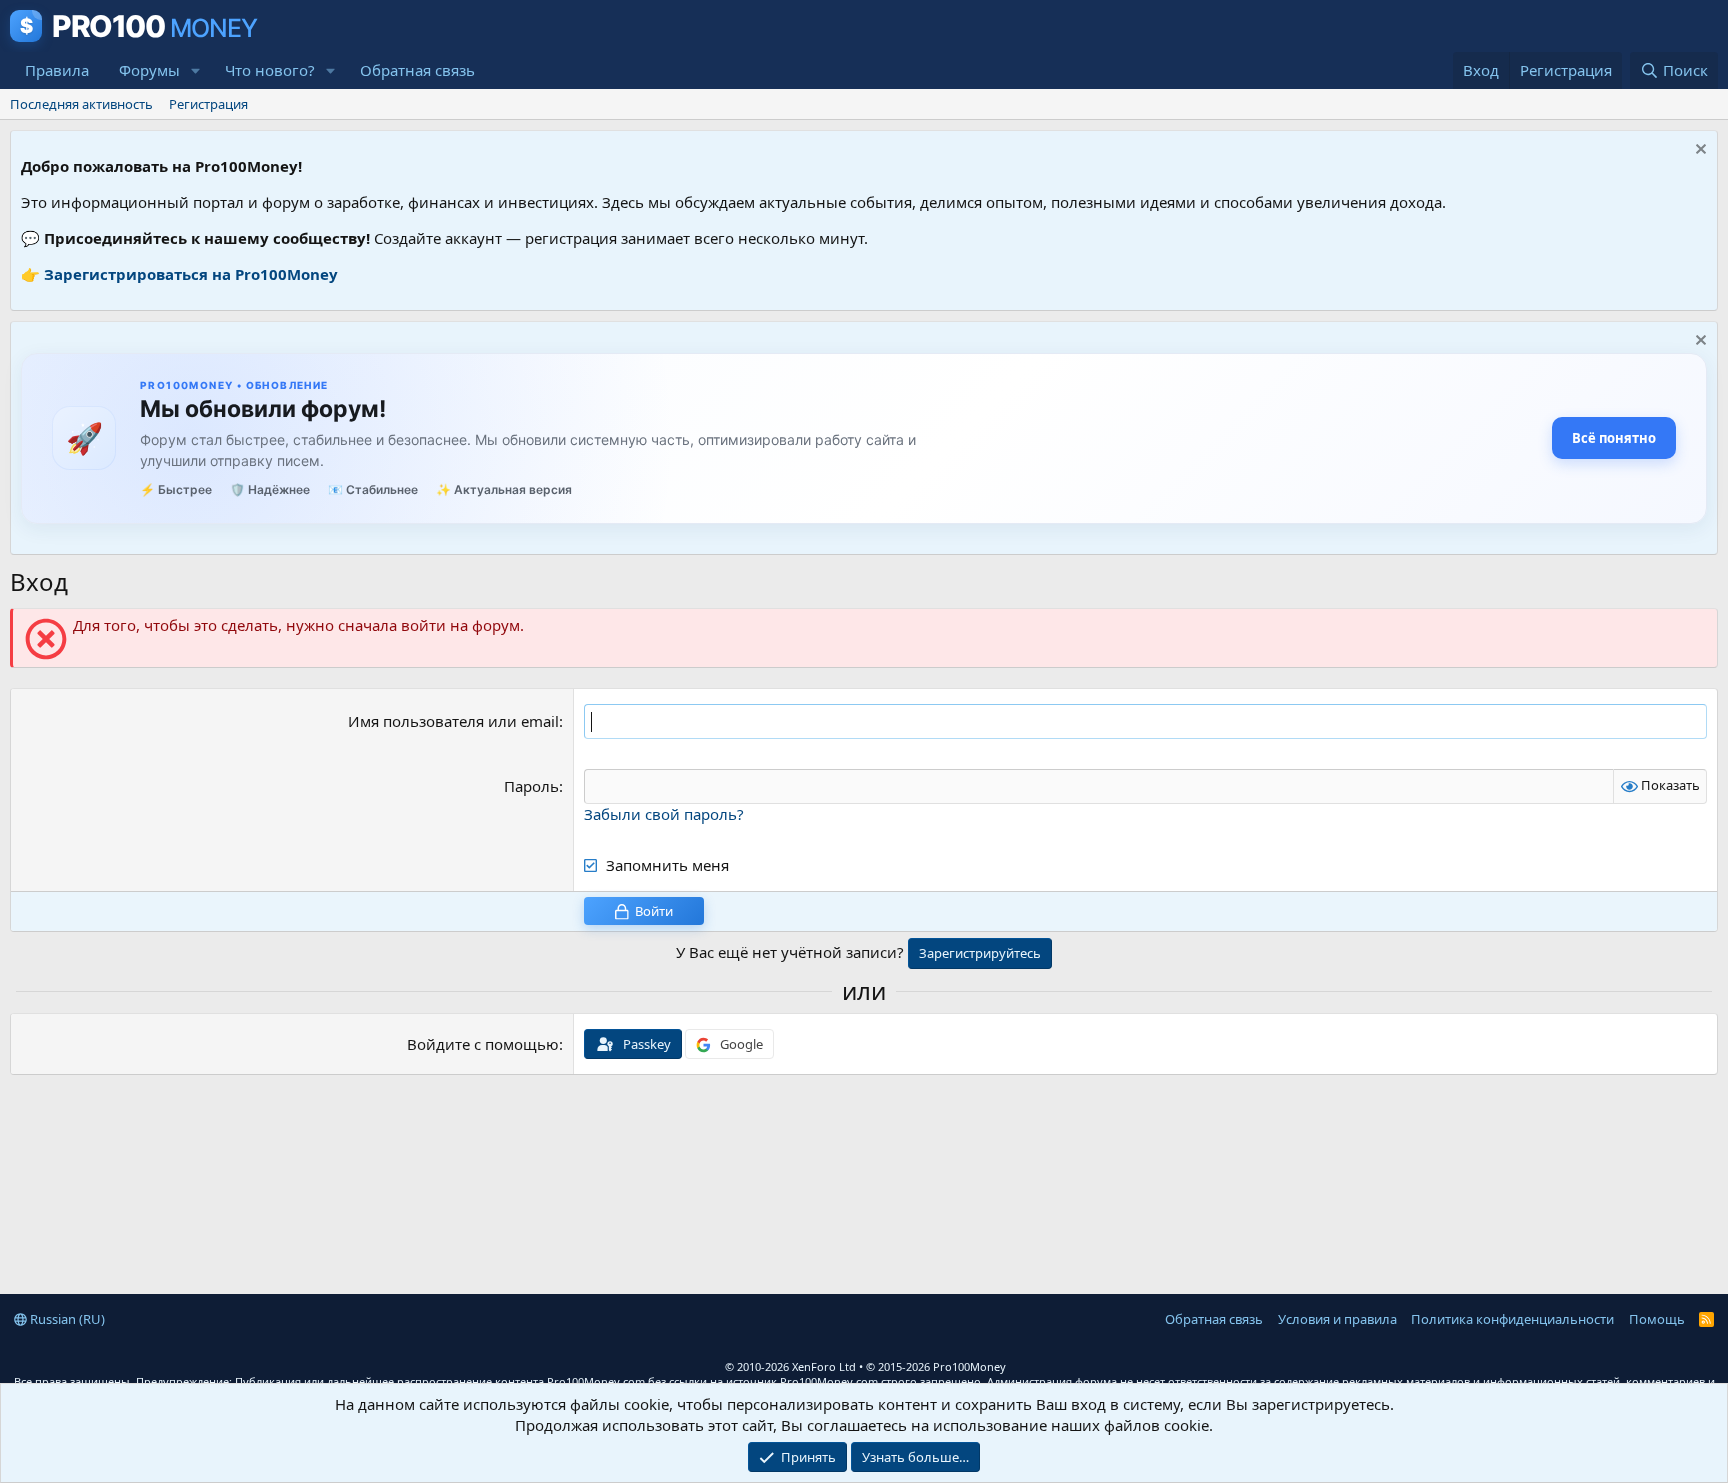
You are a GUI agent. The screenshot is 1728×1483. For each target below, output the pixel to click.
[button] (196, 70)
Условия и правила (1337, 1319)
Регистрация (208, 104)
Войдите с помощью (483, 1044)
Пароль (531, 786)
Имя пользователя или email (453, 721)
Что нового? (270, 70)
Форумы (149, 70)
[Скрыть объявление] (1698, 151)
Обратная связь (417, 70)
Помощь (1657, 1319)
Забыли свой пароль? (664, 814)
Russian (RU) (66, 1319)
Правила (57, 70)
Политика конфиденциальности (1512, 1319)
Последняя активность (81, 104)
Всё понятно (1614, 438)
